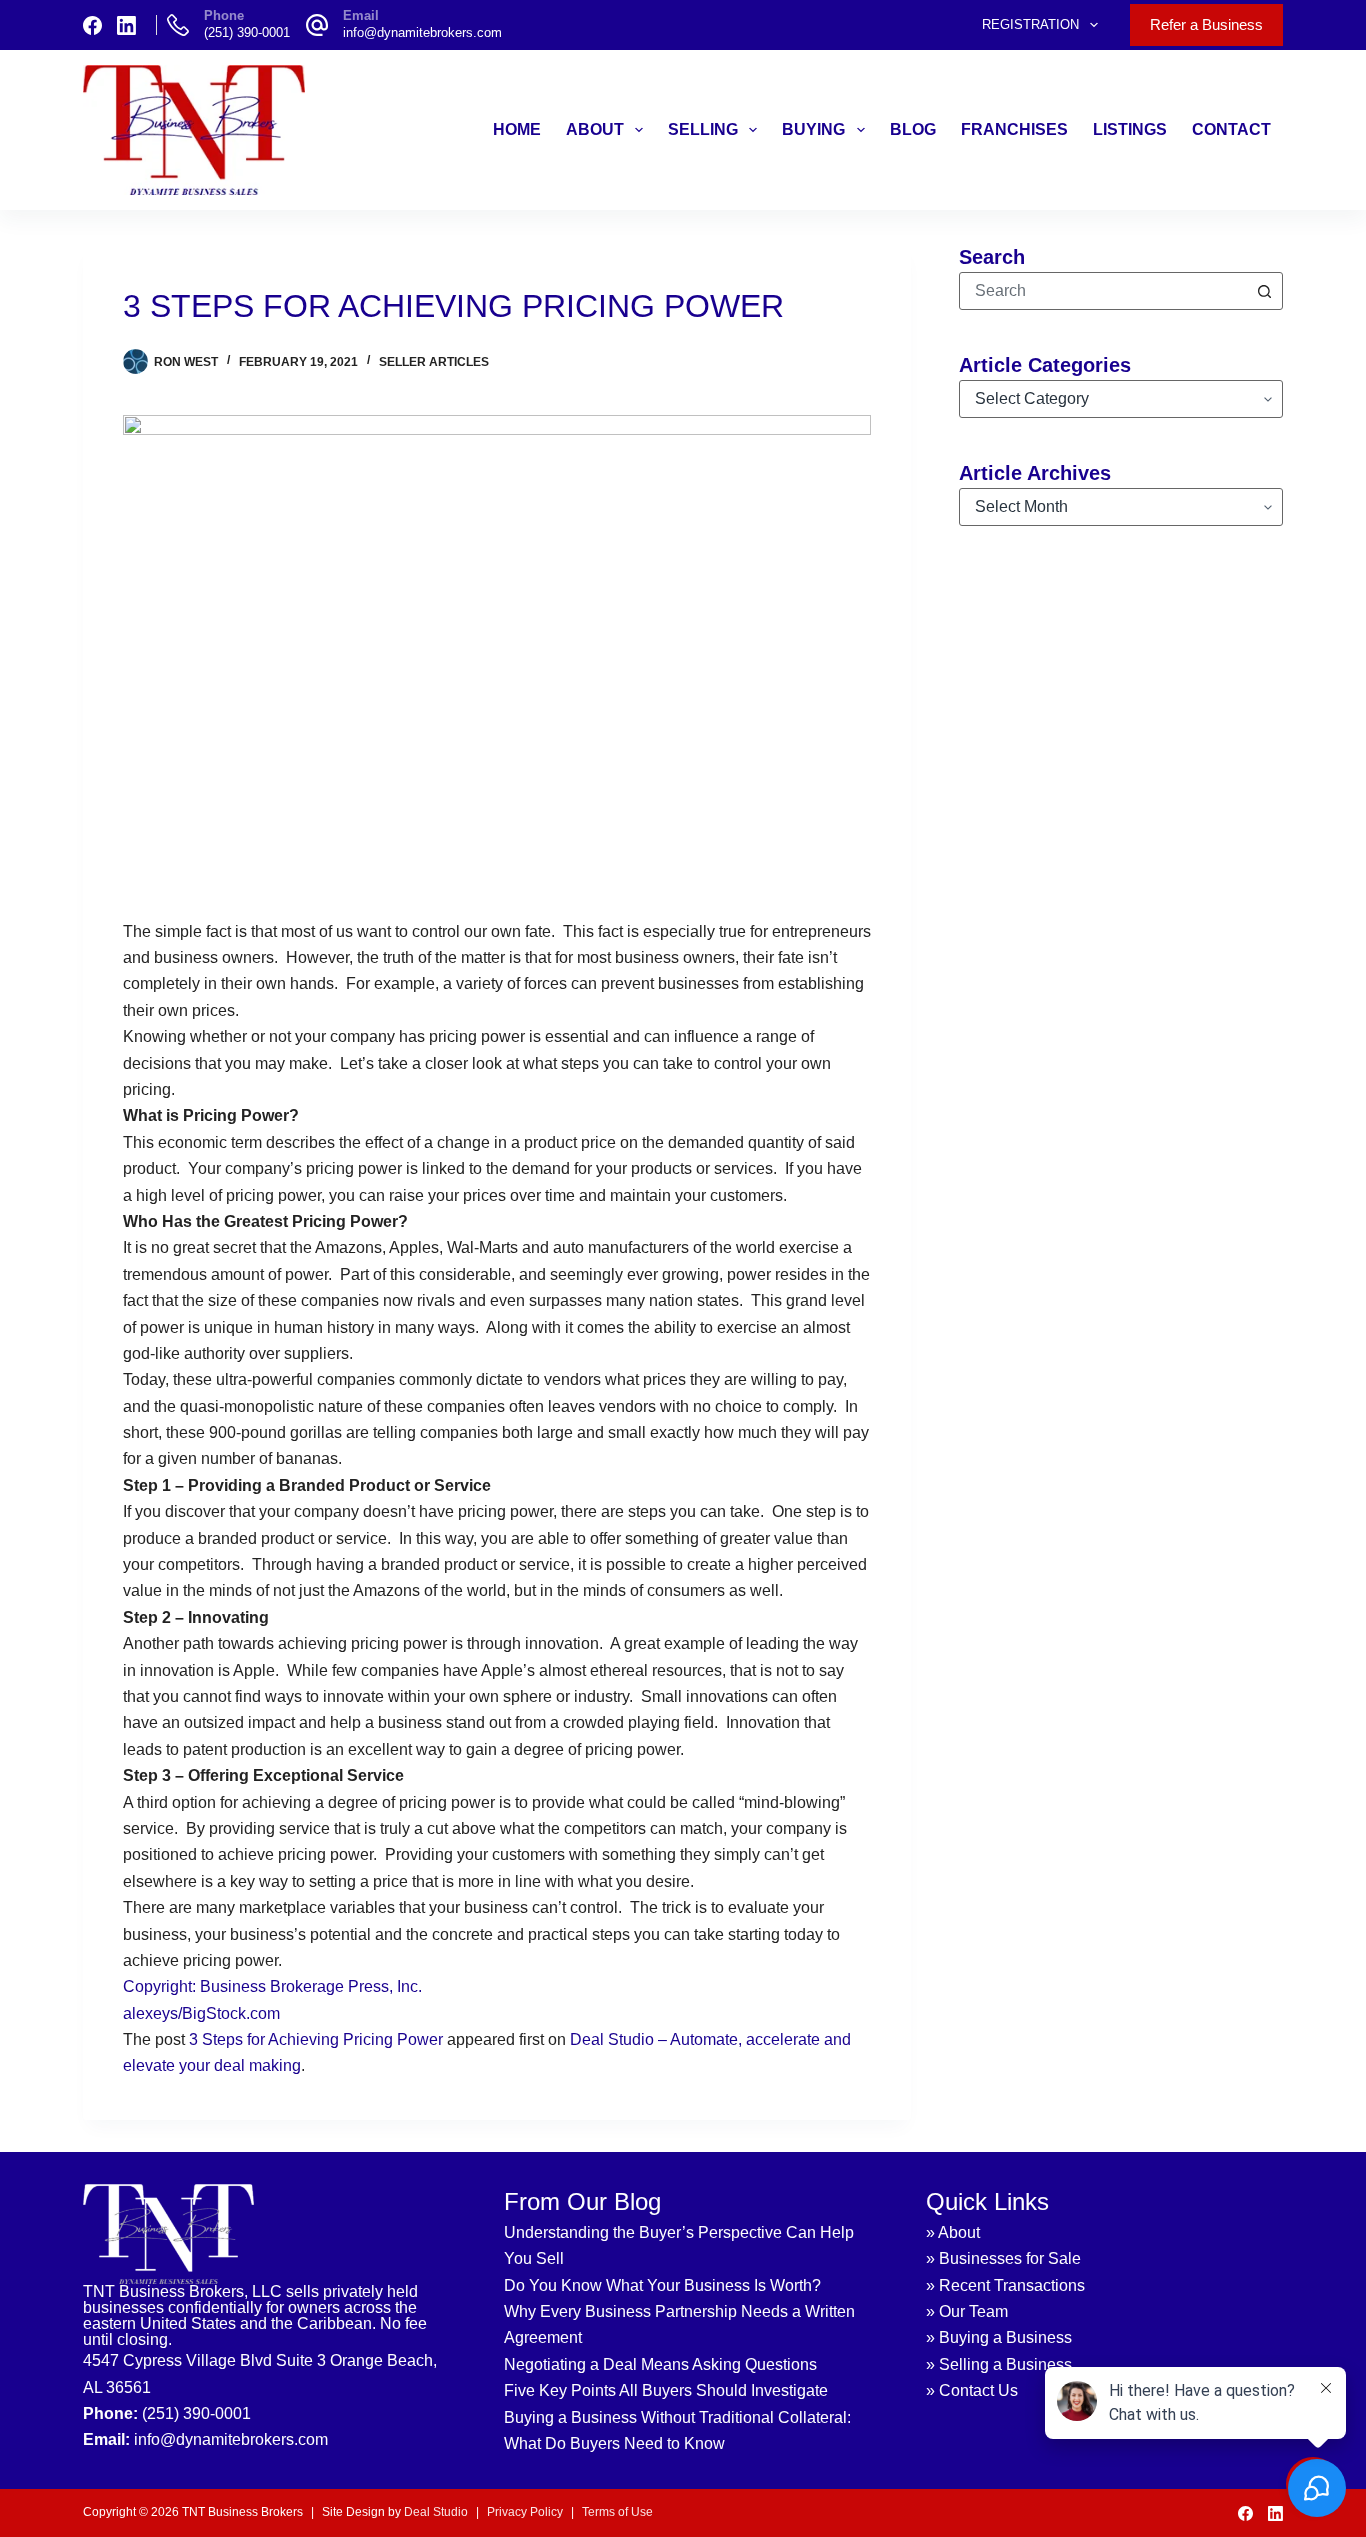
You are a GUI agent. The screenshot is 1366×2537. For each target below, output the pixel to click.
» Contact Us (972, 2390)
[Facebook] (92, 25)
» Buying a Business (999, 2337)
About (595, 129)
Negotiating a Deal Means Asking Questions (660, 2364)
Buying (813, 129)
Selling (703, 129)
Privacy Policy (525, 2512)
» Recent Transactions (1005, 2285)
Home (517, 129)
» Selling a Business (999, 2364)
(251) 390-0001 (247, 32)
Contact (1231, 129)
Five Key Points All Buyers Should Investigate (666, 2390)
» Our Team (967, 2311)
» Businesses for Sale (1003, 2258)
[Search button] (1264, 291)
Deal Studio (436, 2512)
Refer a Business (1206, 24)
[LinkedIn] (126, 25)
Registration (1030, 24)
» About (953, 2232)
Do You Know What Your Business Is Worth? (662, 2285)
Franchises (1014, 129)
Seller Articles (434, 362)
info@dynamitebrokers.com (422, 32)
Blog (913, 129)
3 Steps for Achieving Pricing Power (316, 2039)
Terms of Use (617, 2512)
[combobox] (1103, 291)
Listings (1130, 129)
